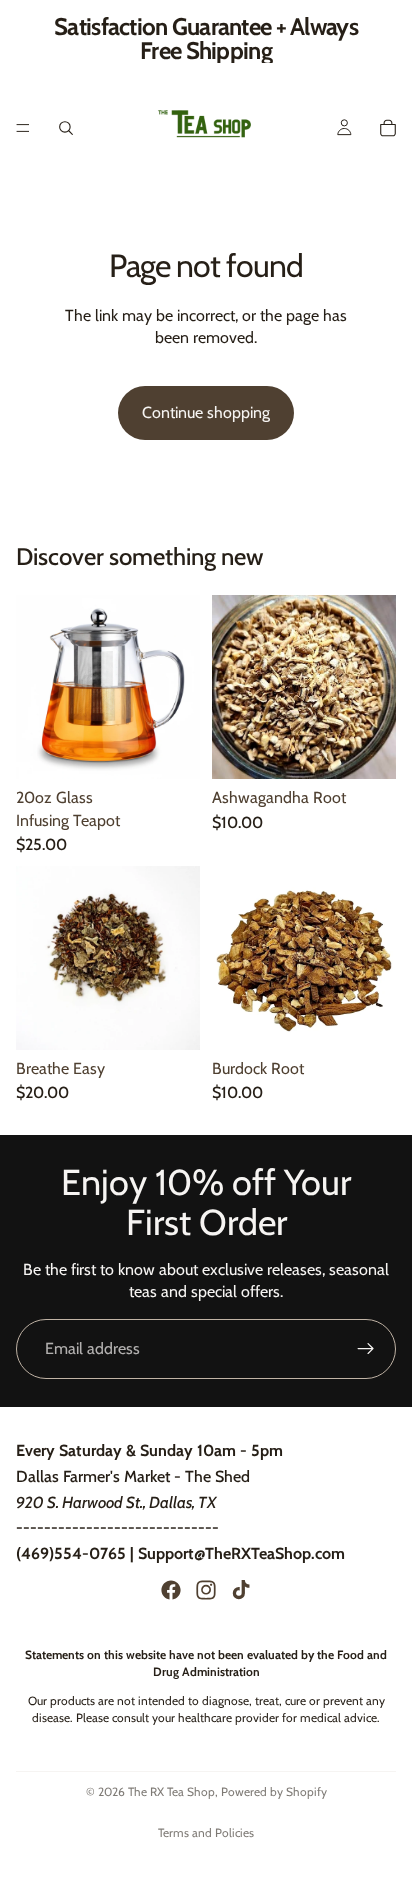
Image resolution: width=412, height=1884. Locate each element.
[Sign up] (366, 1349)
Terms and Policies (206, 1832)
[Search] (66, 128)
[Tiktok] (241, 1590)
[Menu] (23, 128)
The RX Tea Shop (171, 1791)
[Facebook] (171, 1590)
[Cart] (388, 128)
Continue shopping (206, 412)
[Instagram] (206, 1590)
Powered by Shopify (274, 1791)
